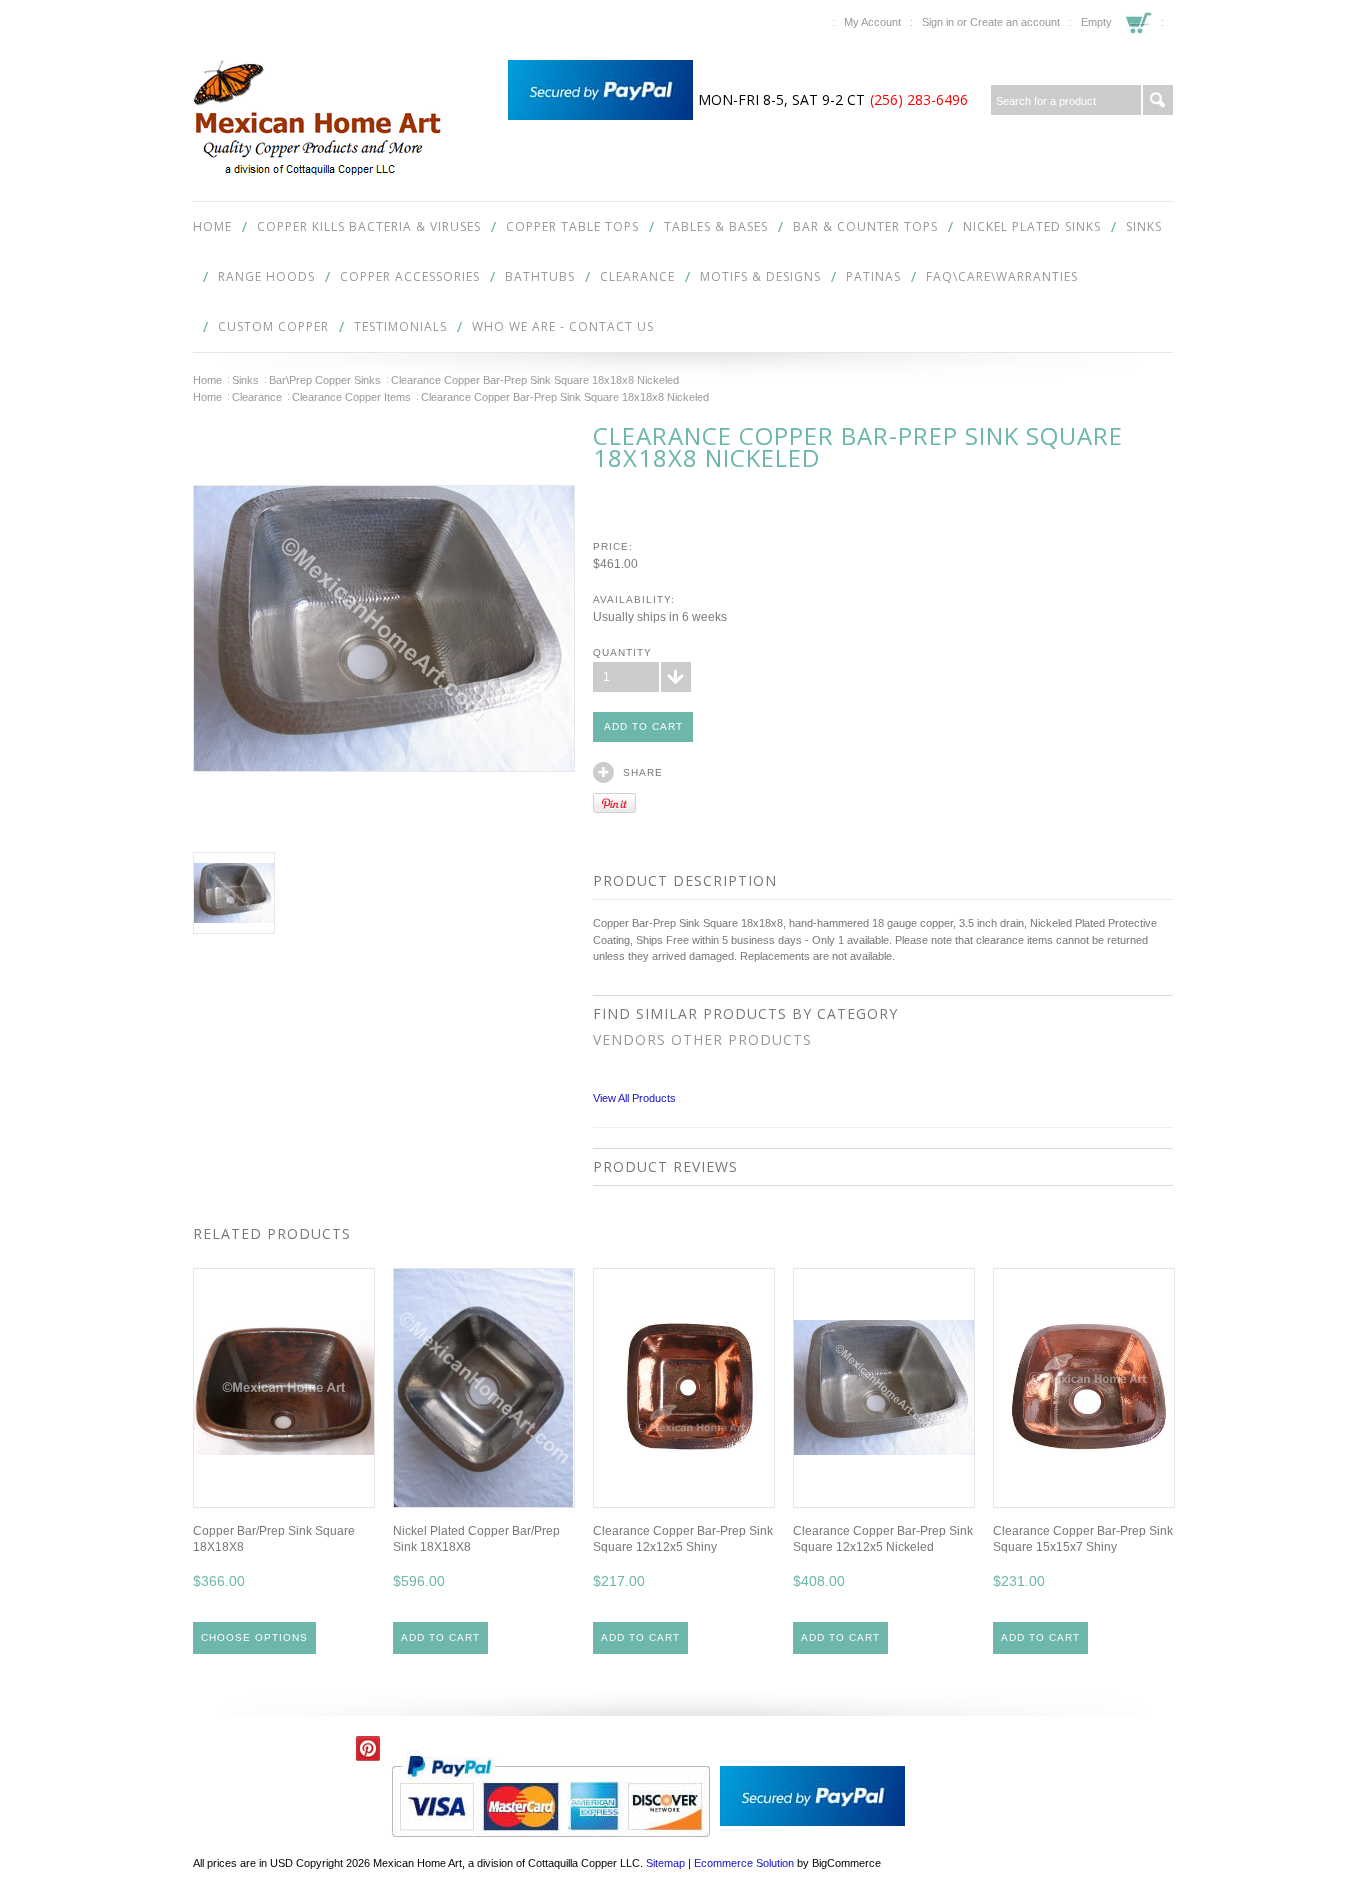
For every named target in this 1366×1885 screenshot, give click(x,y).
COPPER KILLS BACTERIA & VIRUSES (369, 226)
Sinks (1144, 226)
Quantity (622, 652)
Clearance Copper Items (351, 397)
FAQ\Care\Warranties (1002, 276)
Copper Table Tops (572, 226)
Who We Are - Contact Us (563, 326)
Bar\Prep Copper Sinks (325, 380)
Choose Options (254, 1637)
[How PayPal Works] (600, 116)
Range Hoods (266, 276)
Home (207, 380)
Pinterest (368, 1748)
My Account (872, 22)
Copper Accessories (410, 276)
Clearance (637, 276)
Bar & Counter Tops (865, 226)
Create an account (1015, 22)
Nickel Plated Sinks (1032, 226)
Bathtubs (540, 276)
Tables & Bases (716, 226)
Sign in (938, 22)
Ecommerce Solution (744, 1863)
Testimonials (400, 326)
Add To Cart (440, 1637)
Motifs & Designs (760, 276)
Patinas (873, 276)
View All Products (634, 1098)
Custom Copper (273, 326)
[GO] (1158, 100)
